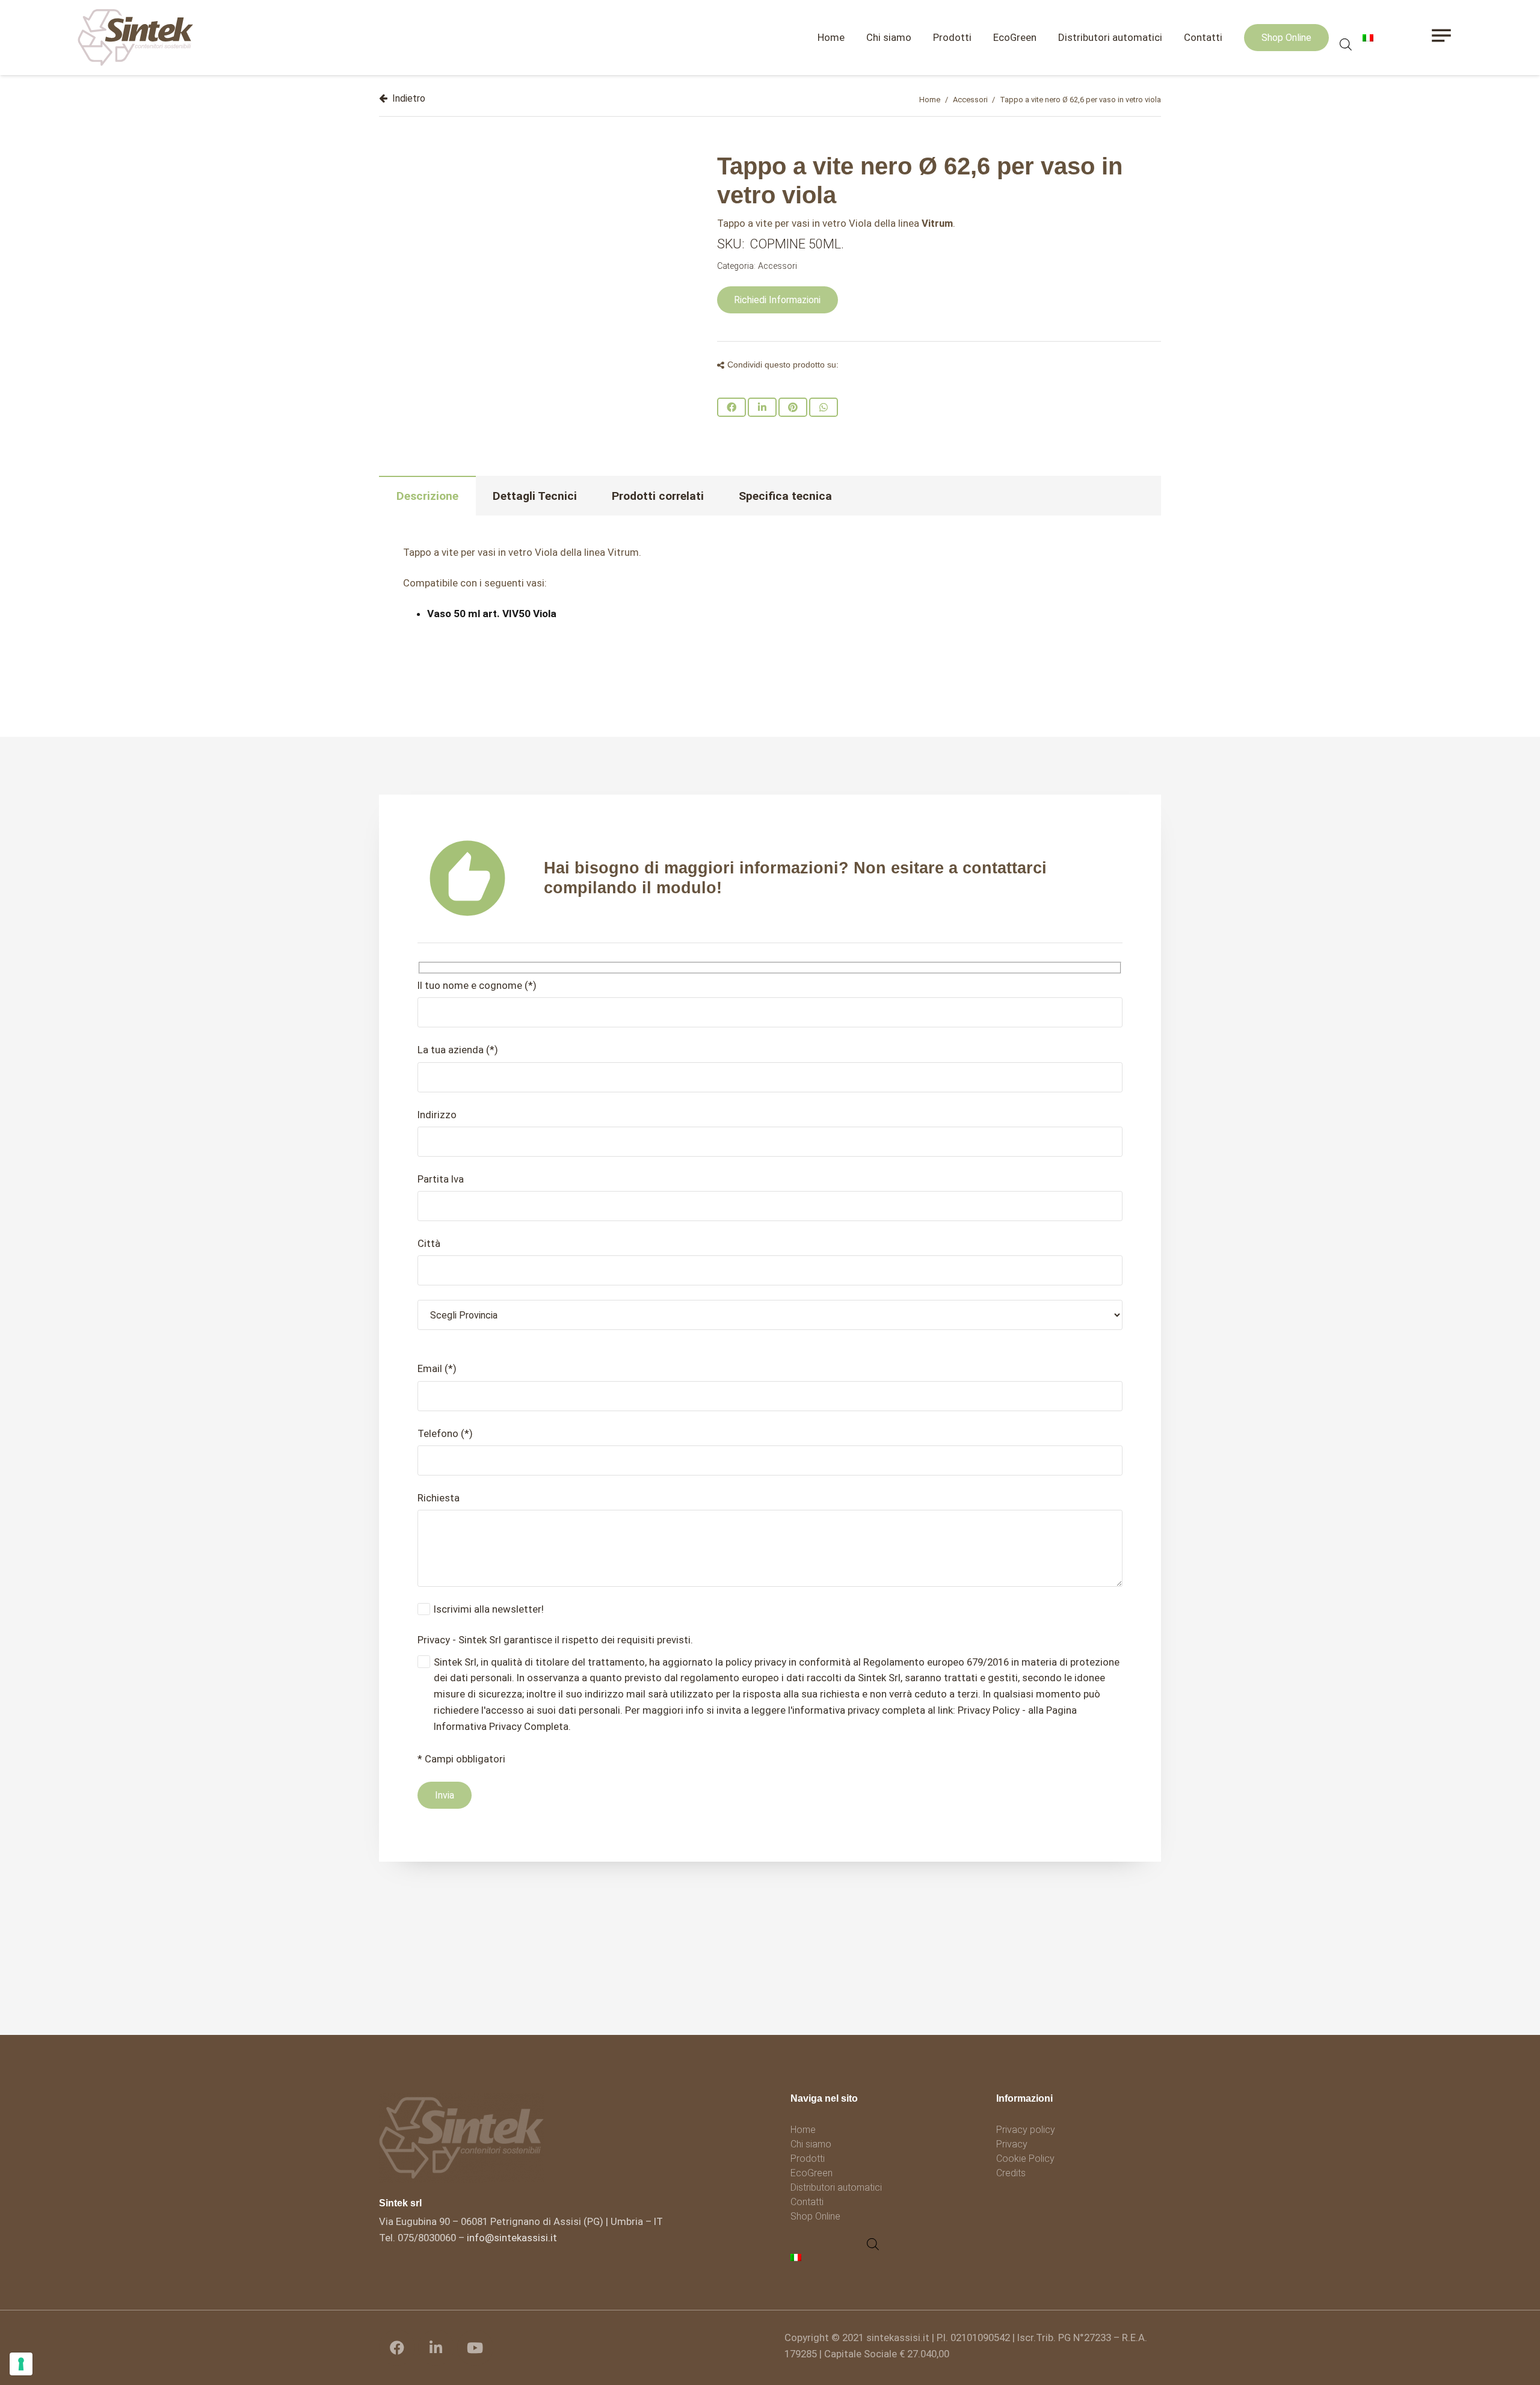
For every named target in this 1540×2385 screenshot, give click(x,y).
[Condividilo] (731, 407)
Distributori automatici (836, 2187)
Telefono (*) (445, 1433)
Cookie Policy (1025, 2159)
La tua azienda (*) (458, 1050)
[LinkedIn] (436, 2348)
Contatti (807, 2202)
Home (930, 100)
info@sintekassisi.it (512, 2238)
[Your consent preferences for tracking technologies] (21, 2364)
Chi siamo (811, 2144)
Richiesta (439, 1498)
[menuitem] (798, 2257)
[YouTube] (475, 2348)
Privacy (1012, 2144)
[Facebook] (397, 2348)
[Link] (136, 38)
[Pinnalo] (793, 407)
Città (429, 1243)
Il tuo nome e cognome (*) (477, 985)
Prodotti (808, 2159)
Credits (1011, 2173)
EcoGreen (812, 2173)
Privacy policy (1026, 2130)
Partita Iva (441, 1179)
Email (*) (437, 1368)
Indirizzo (437, 1115)
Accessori (970, 100)
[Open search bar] (1346, 45)
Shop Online (815, 2216)
